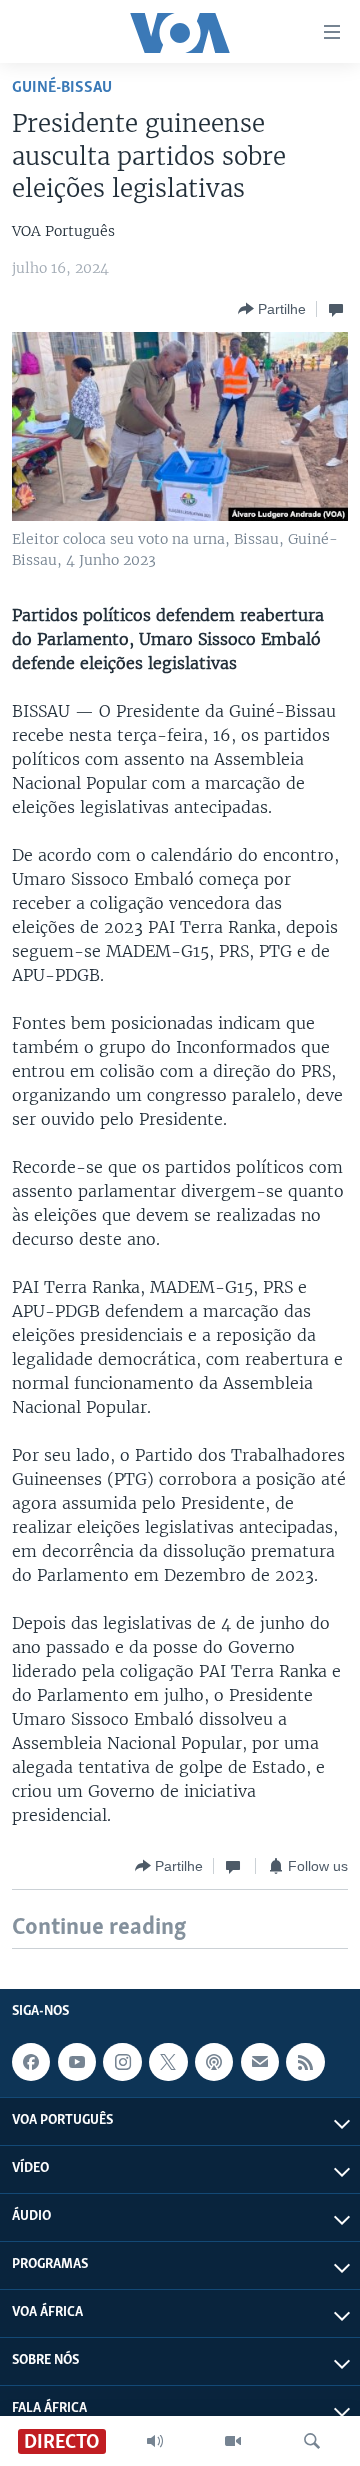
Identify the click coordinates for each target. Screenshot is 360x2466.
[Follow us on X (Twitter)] (168, 2062)
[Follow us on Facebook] (31, 2062)
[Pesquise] (312, 2441)
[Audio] (155, 2441)
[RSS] (305, 2062)
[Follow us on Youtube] (77, 2062)
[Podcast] (214, 2062)
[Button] (272, 309)
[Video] (233, 2441)
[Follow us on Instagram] (122, 2062)
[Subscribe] (260, 2062)
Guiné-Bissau (62, 87)
